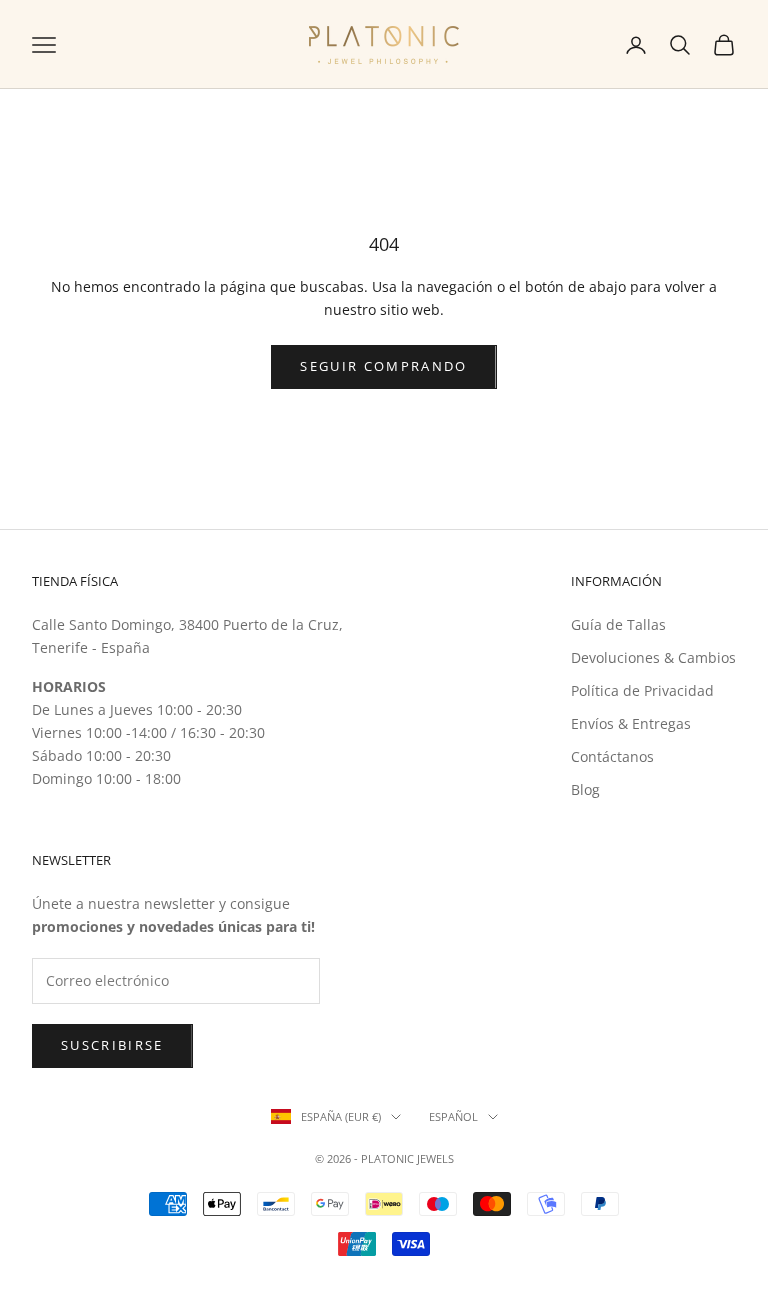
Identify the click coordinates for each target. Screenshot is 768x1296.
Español (453, 1116)
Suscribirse (112, 1045)
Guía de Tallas (618, 624)
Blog (585, 789)
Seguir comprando (383, 366)
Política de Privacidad (642, 690)
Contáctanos (612, 756)
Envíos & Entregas (631, 723)
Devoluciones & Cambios (653, 657)
